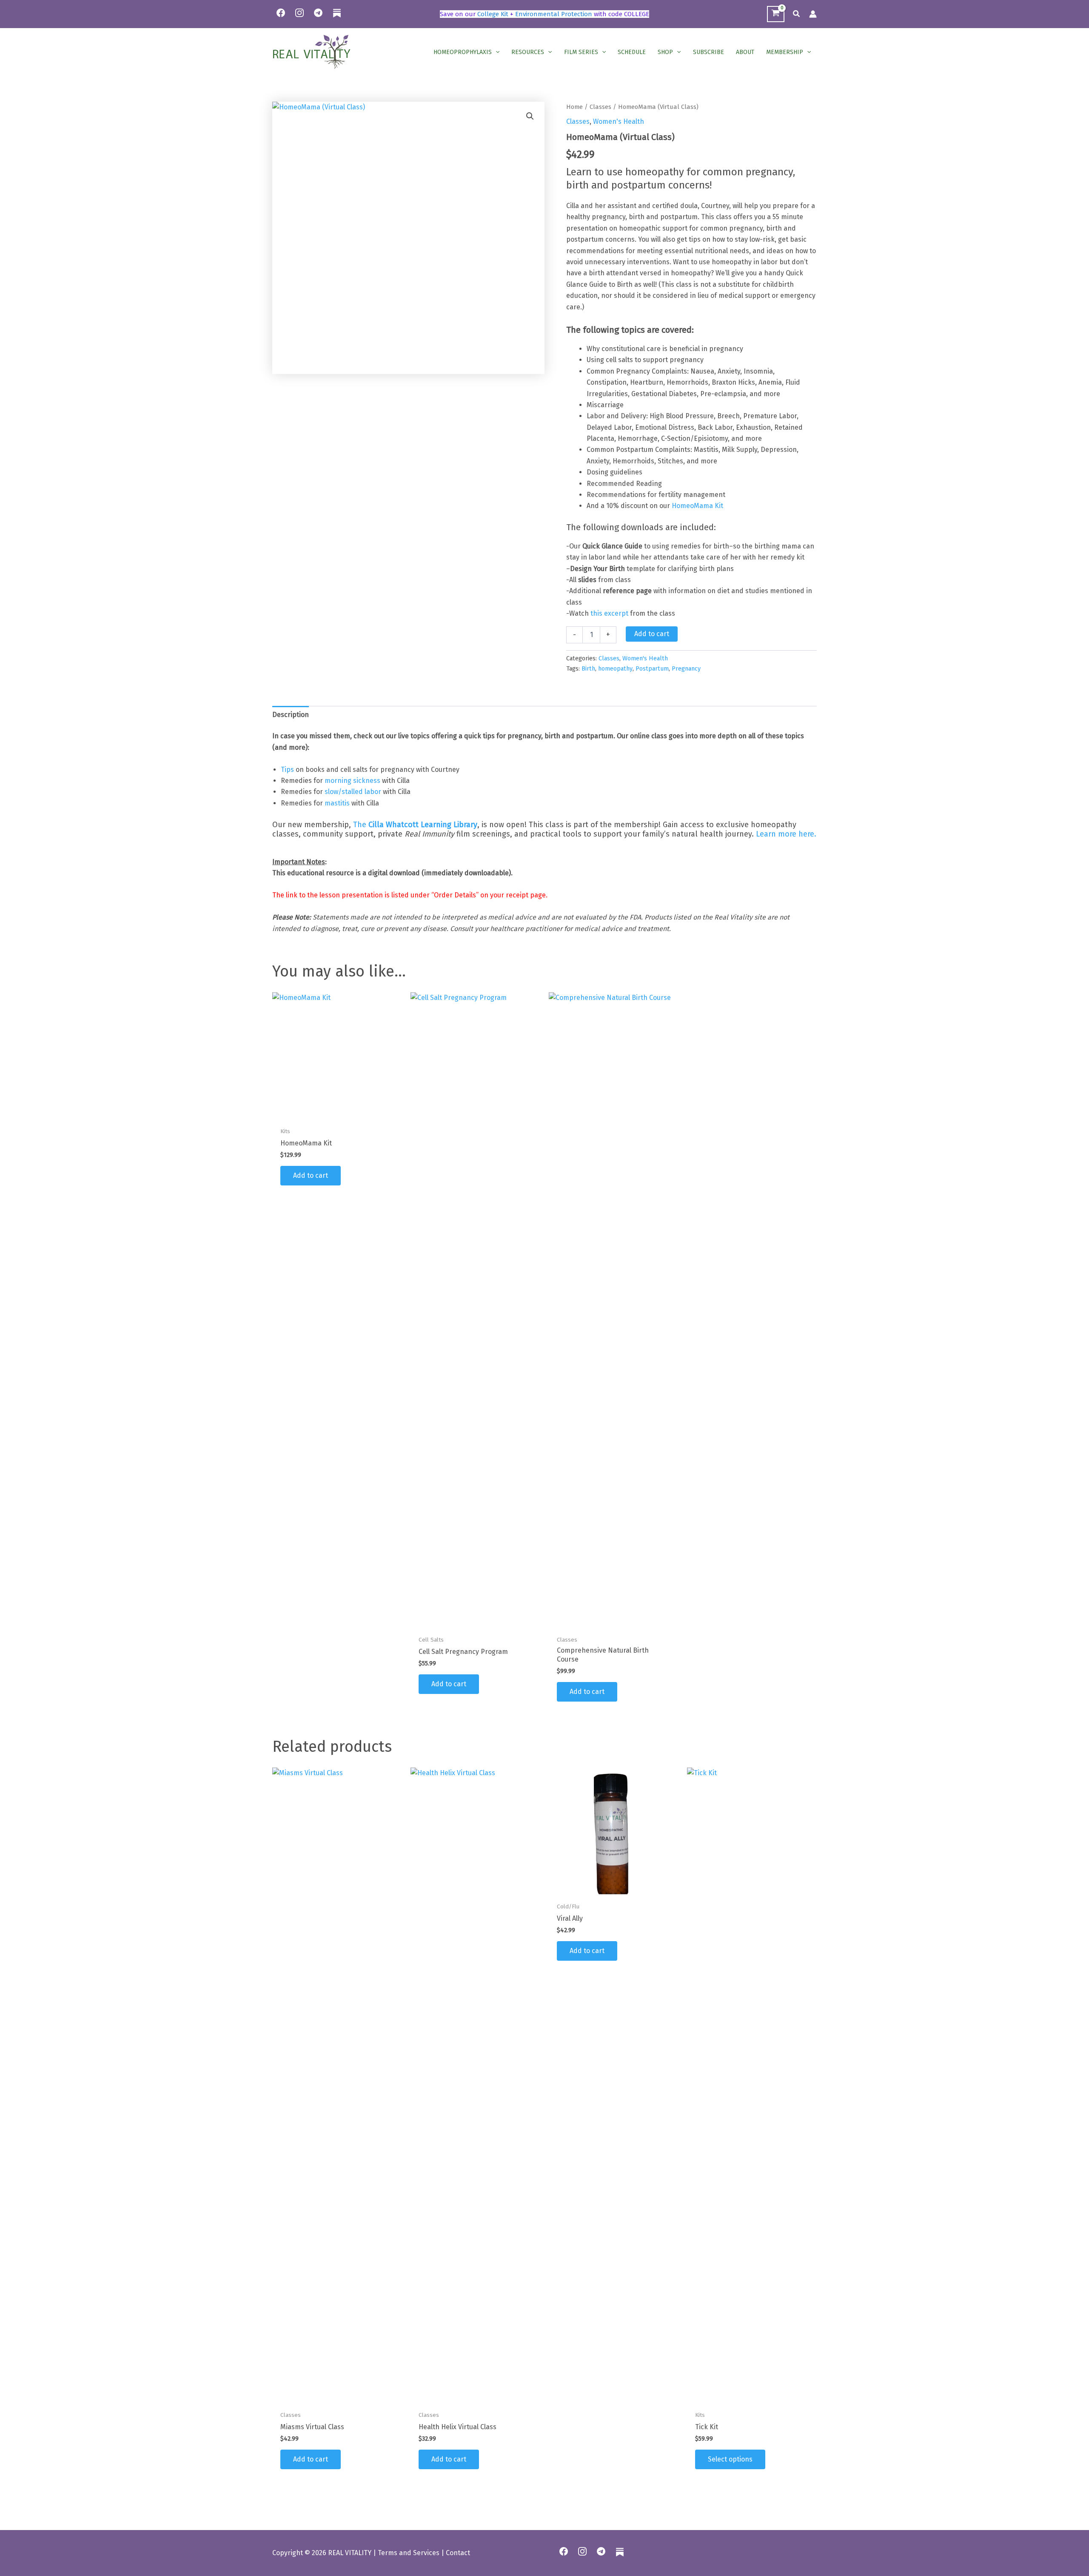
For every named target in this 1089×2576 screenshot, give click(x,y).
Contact (458, 2553)
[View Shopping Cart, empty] (776, 14)
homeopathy (615, 669)
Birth (588, 669)
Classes (600, 107)
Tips (287, 770)
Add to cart (652, 634)
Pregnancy (686, 669)
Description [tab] (291, 715)
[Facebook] (281, 13)
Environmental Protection (554, 14)
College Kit (493, 14)
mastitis (337, 803)
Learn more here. (786, 834)
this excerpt (609, 613)
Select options (730, 2459)
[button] (797, 14)
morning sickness (352, 781)
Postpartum (652, 669)
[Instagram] (299, 13)
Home (574, 107)
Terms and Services (409, 2553)
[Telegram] (318, 13)
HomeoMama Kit (697, 506)
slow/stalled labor (353, 792)
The (415, 825)
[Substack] (337, 18)
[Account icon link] (813, 14)
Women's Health (619, 121)
